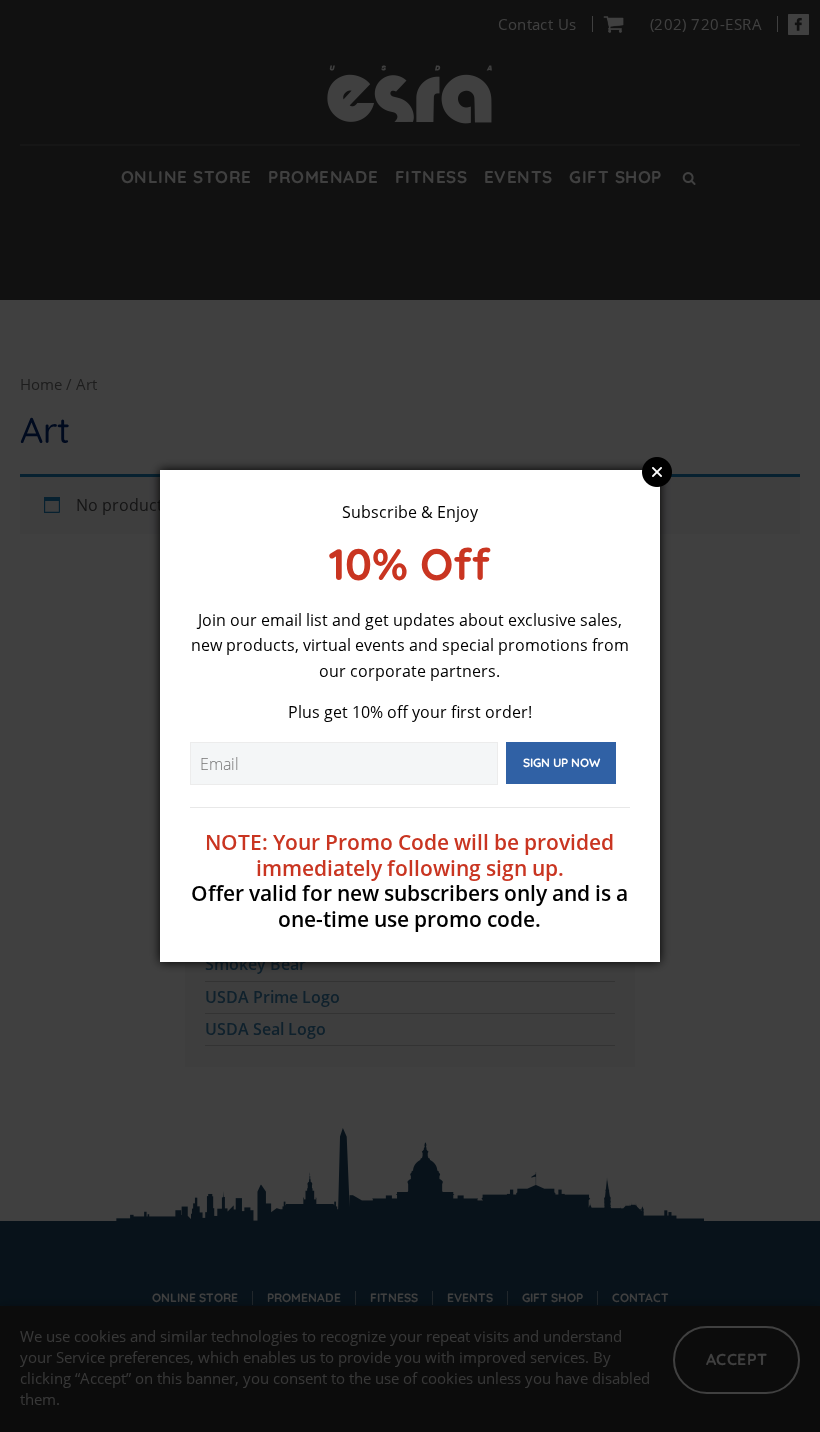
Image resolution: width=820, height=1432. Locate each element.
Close (657, 472)
